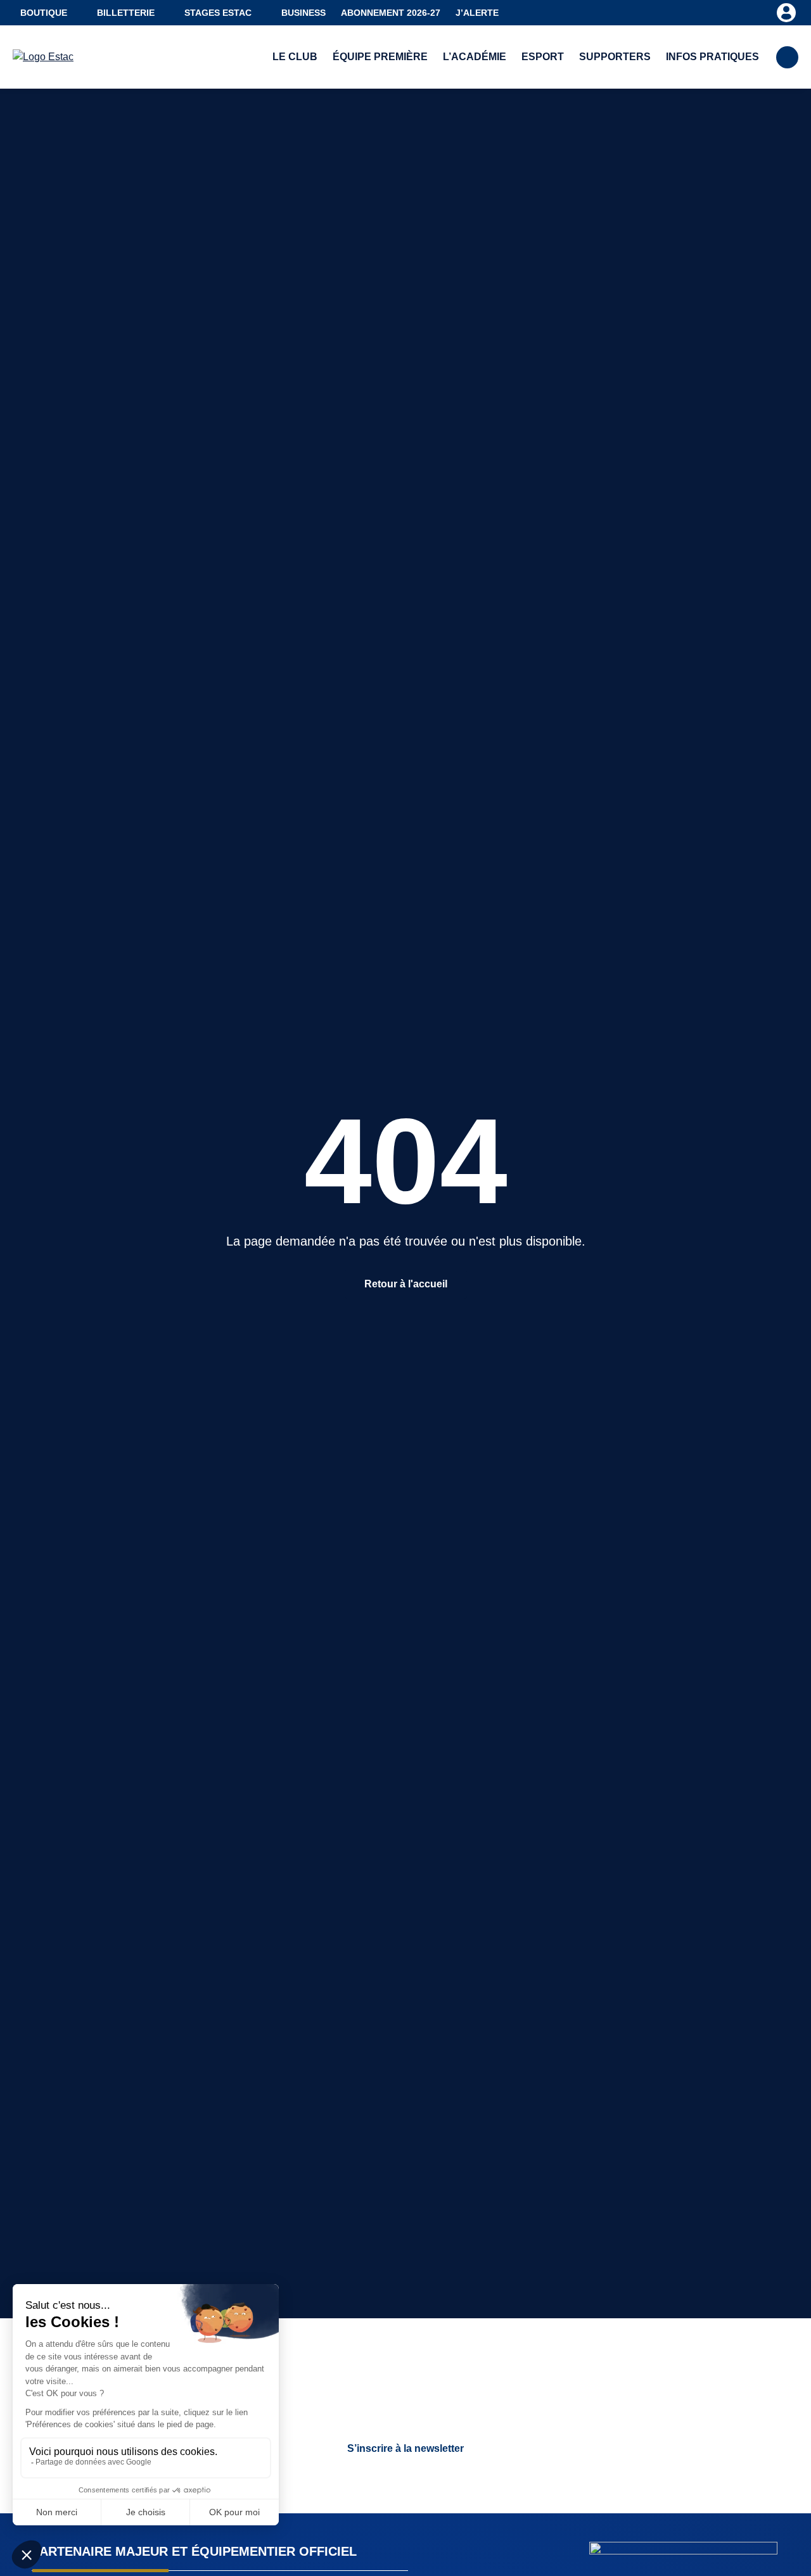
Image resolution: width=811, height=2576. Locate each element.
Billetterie (126, 13)
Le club (295, 57)
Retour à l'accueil (406, 1284)
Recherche (787, 57)
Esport (543, 57)
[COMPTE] (786, 12)
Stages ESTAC (218, 13)
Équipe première (380, 57)
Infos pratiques (712, 57)
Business (303, 13)
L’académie (475, 57)
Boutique (44, 13)
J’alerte (477, 13)
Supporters (615, 57)
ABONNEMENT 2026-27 (391, 13)
